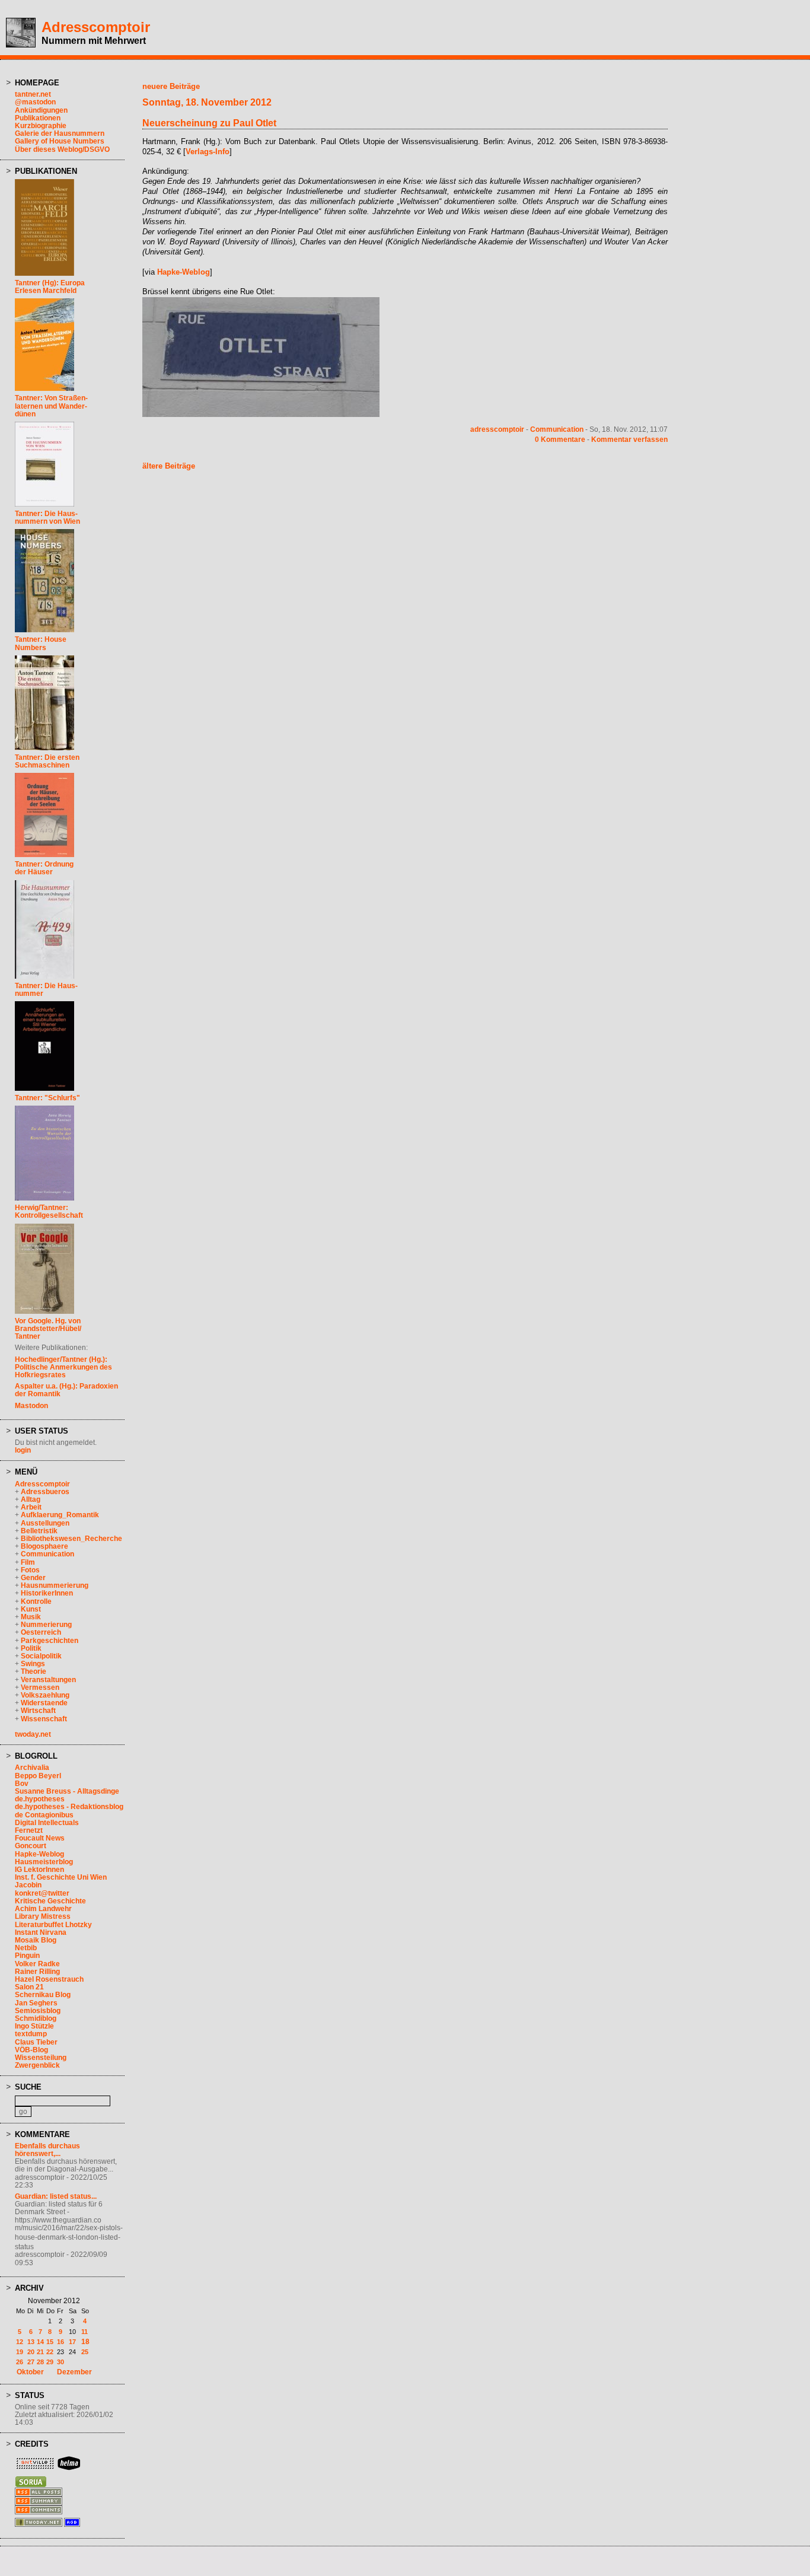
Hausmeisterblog (44, 1862)
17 (72, 2342)
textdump (31, 2034)
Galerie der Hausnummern (60, 133)
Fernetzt (29, 1830)
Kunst (31, 1609)
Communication (47, 1554)
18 (85, 2342)
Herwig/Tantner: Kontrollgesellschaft (49, 1211)
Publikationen (38, 118)
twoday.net (33, 1734)
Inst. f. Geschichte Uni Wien (61, 1877)
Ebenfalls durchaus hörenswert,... (47, 2150)
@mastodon (35, 102)
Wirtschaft (38, 1711)
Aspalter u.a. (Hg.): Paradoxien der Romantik (66, 1390)
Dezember (74, 2372)
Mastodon (31, 1406)
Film (28, 1562)
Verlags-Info (208, 152)
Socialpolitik (41, 1656)
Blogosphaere (44, 1546)
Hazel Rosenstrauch (49, 1979)
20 (31, 2352)
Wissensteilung (41, 2058)
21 (40, 2352)
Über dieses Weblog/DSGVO (62, 149)
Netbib (26, 1948)
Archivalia (32, 1768)
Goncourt (31, 1846)
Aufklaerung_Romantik (60, 1515)
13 (31, 2342)
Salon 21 (29, 1987)
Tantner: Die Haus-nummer (46, 990)
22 (50, 2352)
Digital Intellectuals (47, 1823)
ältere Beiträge (169, 466)
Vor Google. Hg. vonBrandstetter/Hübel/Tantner (48, 1329)
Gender (33, 1578)
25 (85, 2352)
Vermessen (40, 1687)
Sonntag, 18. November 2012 (207, 102)
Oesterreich (41, 1632)
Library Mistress (43, 1916)
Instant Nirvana (41, 1932)
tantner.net (33, 94)
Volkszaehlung (45, 1695)
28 (40, 2362)
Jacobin (28, 1885)
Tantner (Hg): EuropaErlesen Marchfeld (50, 287)
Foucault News (40, 1838)
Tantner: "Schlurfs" (47, 1098)
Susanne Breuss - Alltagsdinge (67, 1791)
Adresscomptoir (96, 27)
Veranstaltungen (48, 1680)
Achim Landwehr (43, 1909)
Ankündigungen (41, 110)
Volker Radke (37, 1964)
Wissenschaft (44, 1719)
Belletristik (39, 1531)
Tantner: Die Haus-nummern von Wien (47, 518)
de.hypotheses (40, 1799)
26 (20, 2362)
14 (40, 2342)
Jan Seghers (36, 2003)
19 (20, 2352)
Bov (22, 1784)
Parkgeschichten (50, 1641)
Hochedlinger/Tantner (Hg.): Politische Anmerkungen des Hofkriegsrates (63, 1367)
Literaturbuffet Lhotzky (53, 1925)
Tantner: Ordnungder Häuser (44, 868)
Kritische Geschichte (50, 1901)
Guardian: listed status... (56, 2196)
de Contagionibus (44, 1815)
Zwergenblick (37, 2065)
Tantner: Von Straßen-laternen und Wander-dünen (51, 406)
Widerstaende (44, 1703)
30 (60, 2362)
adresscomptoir (497, 429)
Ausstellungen (45, 1523)
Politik (31, 1648)
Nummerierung (46, 1625)
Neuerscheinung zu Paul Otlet (209, 123)
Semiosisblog (38, 2011)
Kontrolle (36, 1601)
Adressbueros (45, 1492)
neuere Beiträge (171, 86)
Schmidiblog (36, 2018)
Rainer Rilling (37, 1972)
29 (50, 2362)
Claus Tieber (36, 2042)
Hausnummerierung (55, 1585)
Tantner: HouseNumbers (41, 643)
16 (60, 2342)
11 (84, 2332)
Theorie (34, 1671)
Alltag (31, 1499)
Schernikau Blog (43, 1995)
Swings (33, 1664)
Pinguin (27, 1956)
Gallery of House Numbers (60, 141)
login (23, 1450)
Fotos (30, 1570)
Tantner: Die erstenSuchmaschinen (47, 761)
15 (50, 2342)
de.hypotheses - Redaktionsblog (69, 1807)
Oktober (30, 2372)
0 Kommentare (560, 440)
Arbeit (31, 1507)
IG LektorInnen (39, 1870)
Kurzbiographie (41, 126)
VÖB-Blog (31, 2050)
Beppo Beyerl (38, 1776)
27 (31, 2362)
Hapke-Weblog (39, 1854)
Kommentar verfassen (629, 440)
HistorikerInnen (47, 1593)
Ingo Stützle (34, 2026)
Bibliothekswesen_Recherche (71, 1539)
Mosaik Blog (36, 1940)
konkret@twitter (42, 1893)
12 (20, 2342)
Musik (31, 1617)
